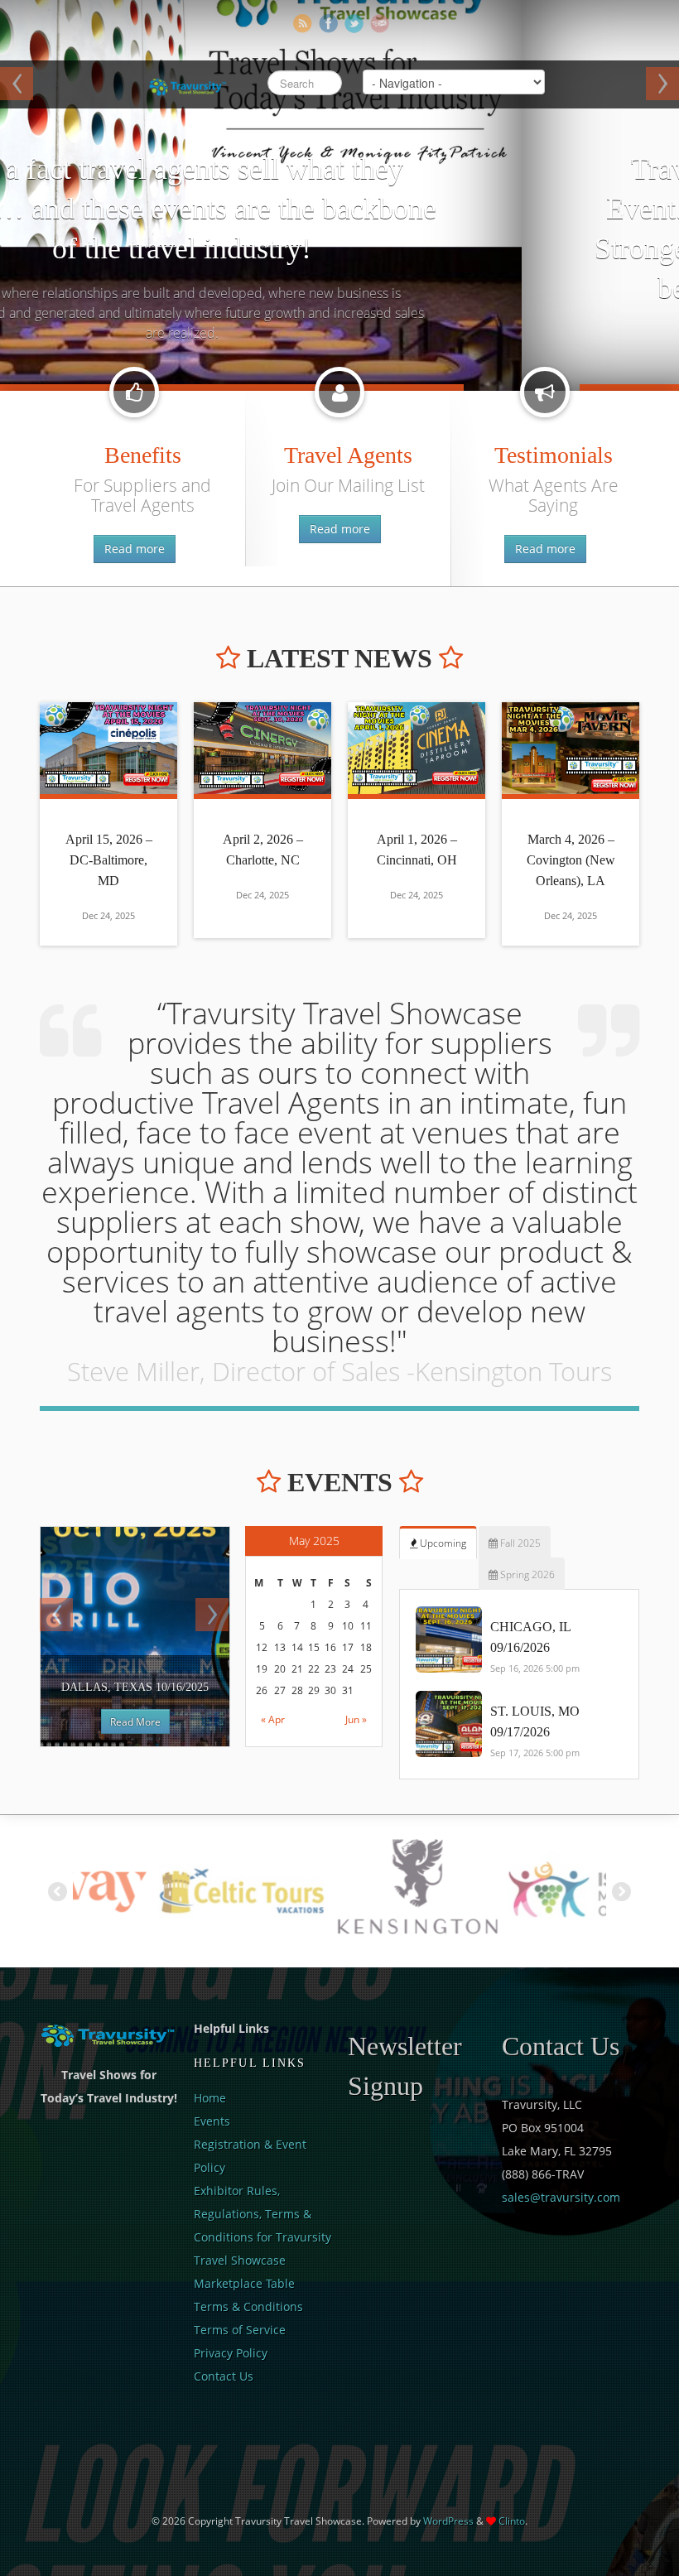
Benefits (143, 455)
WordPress (448, 2521)
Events (212, 2121)
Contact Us (224, 2376)
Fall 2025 (519, 1543)
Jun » (356, 1719)
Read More (135, 1721)
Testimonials (554, 455)
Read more (135, 549)
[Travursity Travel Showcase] (186, 83)
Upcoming (442, 1543)
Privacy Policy (231, 2353)
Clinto (512, 2521)
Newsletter (380, 24)
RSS (303, 24)
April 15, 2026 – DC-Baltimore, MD (109, 860)
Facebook (328, 24)
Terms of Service (240, 2330)
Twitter (354, 24)
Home (210, 2098)
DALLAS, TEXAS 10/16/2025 (135, 1687)
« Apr (273, 1719)
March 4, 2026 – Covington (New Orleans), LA (571, 860)
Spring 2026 (526, 1574)
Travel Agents (348, 455)
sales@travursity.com (561, 2197)
